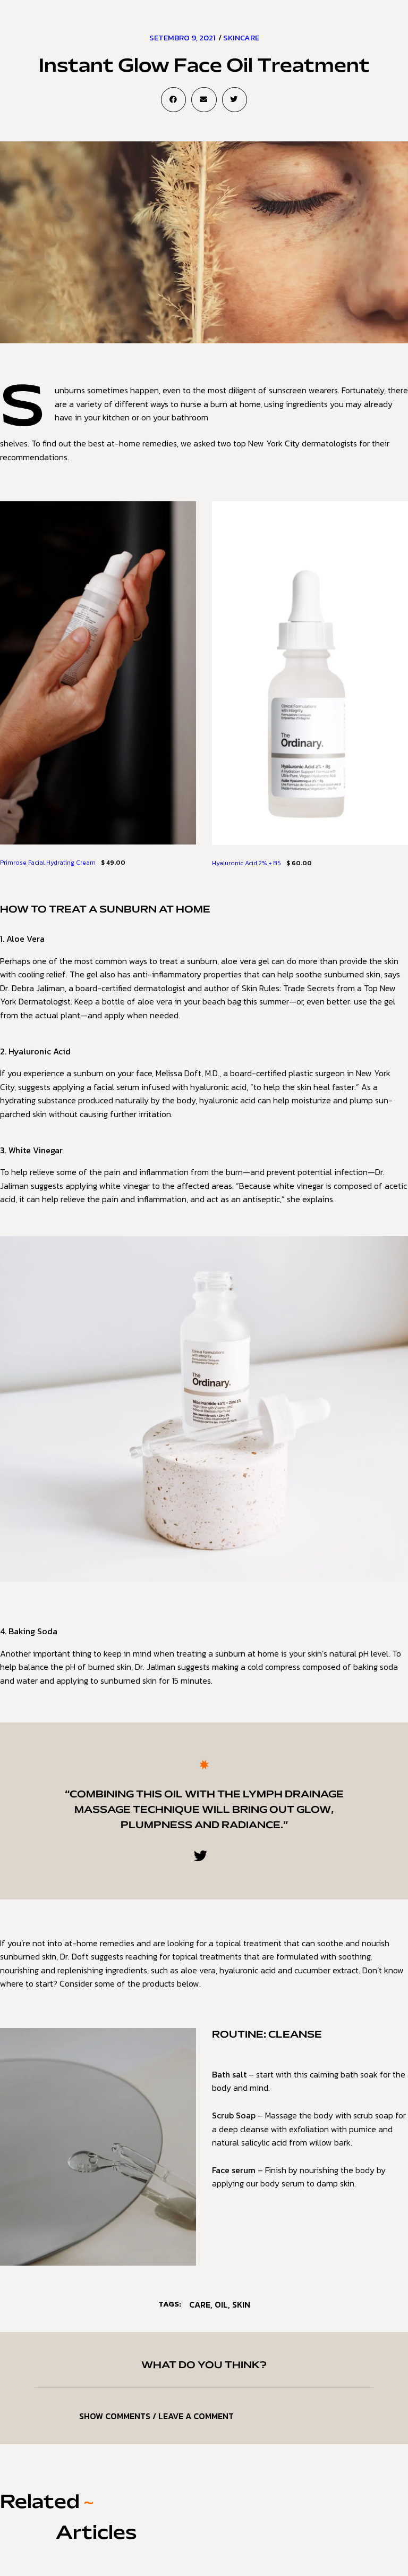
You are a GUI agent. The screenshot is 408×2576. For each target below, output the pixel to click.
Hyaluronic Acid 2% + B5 (246, 863)
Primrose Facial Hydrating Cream (48, 863)
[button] (173, 100)
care (200, 2304)
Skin (241, 2304)
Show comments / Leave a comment (156, 2416)
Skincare (241, 37)
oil (221, 2304)
